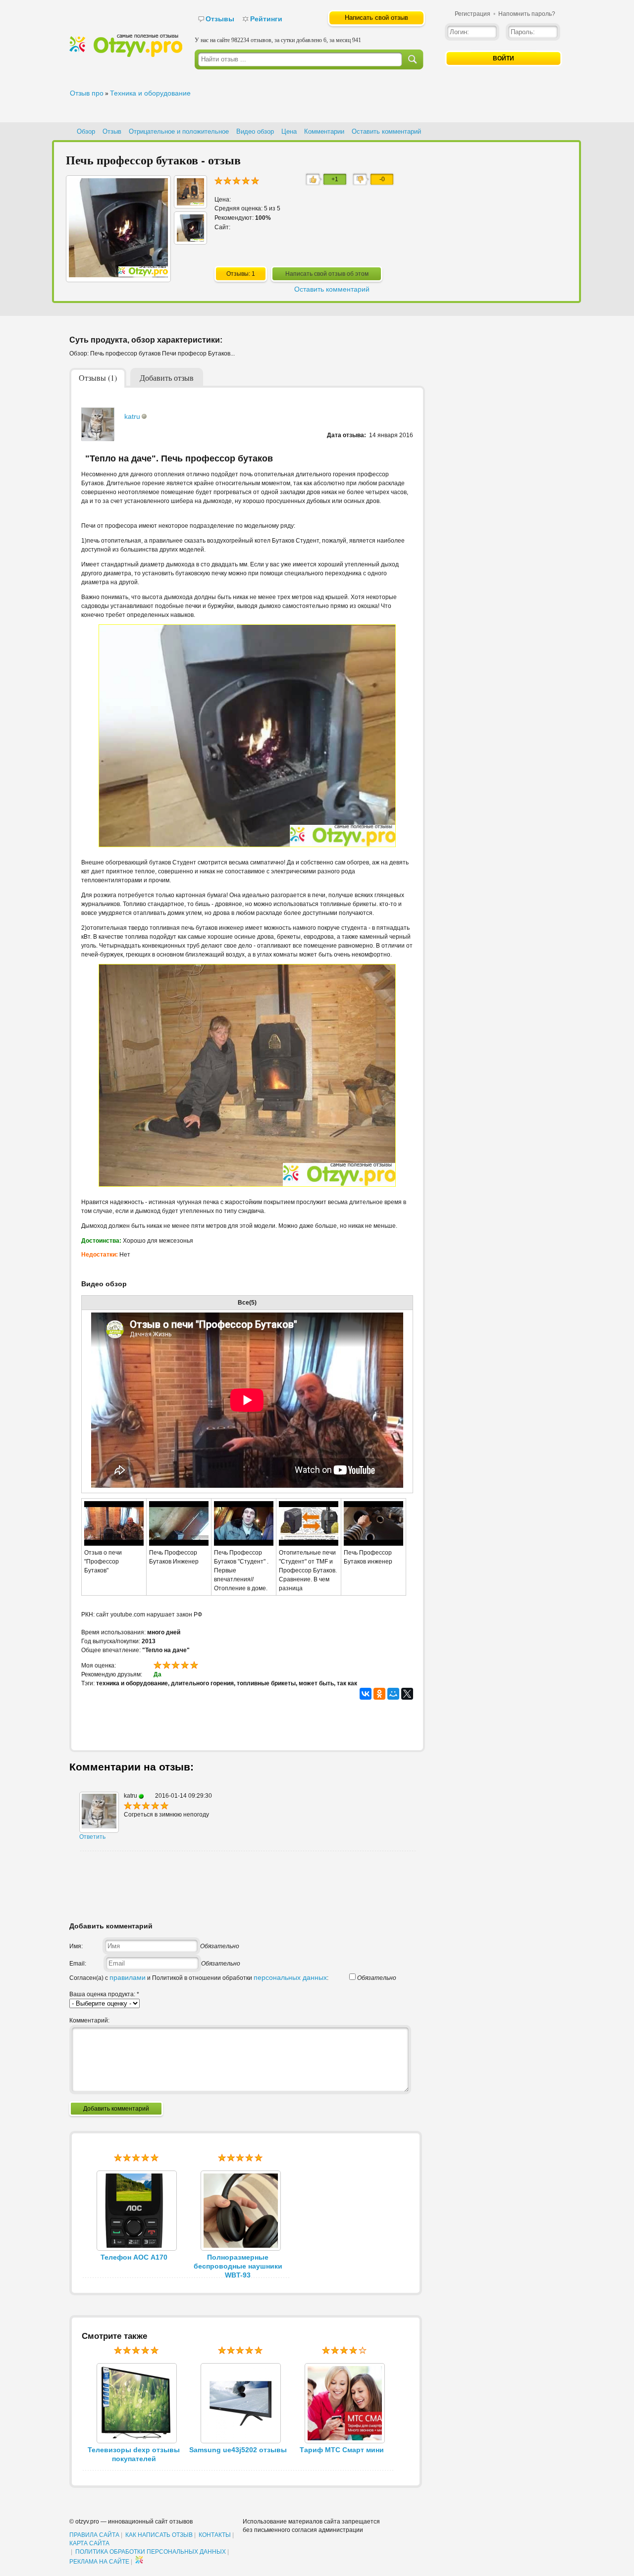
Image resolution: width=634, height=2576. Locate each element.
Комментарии (324, 131)
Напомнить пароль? (527, 14)
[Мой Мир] (393, 1694)
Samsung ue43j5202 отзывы (238, 2450)
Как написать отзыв (159, 2535)
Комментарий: (89, 2020)
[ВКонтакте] (366, 1694)
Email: (78, 1964)
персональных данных (290, 1977)
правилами (128, 1977)
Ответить (92, 1837)
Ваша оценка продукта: (104, 1994)
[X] (407, 1694)
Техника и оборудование (150, 93)
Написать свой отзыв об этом (327, 274)
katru (132, 416)
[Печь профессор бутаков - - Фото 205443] (190, 239)
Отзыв (112, 131)
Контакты (215, 2535)
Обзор (86, 131)
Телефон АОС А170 (134, 2257)
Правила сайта (94, 2535)
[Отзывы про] (126, 55)
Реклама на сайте (99, 2562)
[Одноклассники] (379, 1694)
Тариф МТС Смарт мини (342, 2450)
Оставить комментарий (386, 131)
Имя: (76, 1946)
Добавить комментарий (116, 2109)
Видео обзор (255, 131)
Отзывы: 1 (241, 274)
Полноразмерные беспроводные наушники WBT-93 (238, 2266)
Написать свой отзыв (376, 18)
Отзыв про (87, 93)
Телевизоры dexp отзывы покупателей (134, 2454)
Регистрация (473, 14)
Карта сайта (89, 2543)
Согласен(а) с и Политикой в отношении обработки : (199, 1978)
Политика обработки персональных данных (151, 2552)
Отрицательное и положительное (179, 131)
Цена (289, 131)
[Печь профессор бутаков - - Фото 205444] (190, 203)
